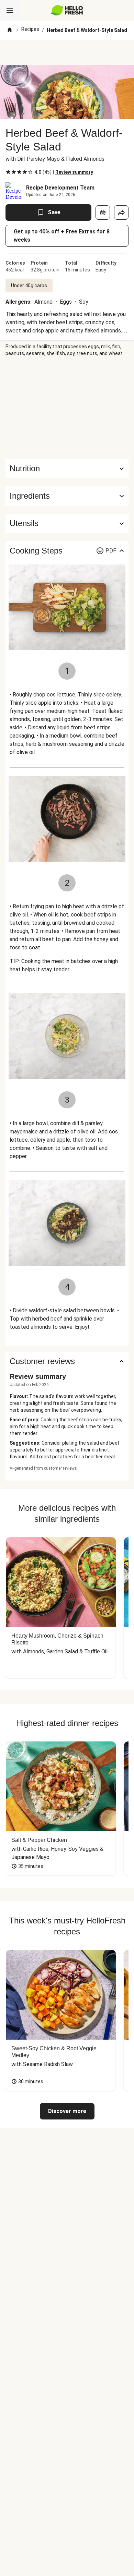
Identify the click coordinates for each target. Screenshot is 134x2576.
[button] (67, 496)
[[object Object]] (103, 212)
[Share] (121, 212)
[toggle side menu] (10, 10)
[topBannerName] (67, 52)
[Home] (10, 30)
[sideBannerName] (67, 408)
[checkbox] (8, 172)
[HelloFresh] (67, 10)
